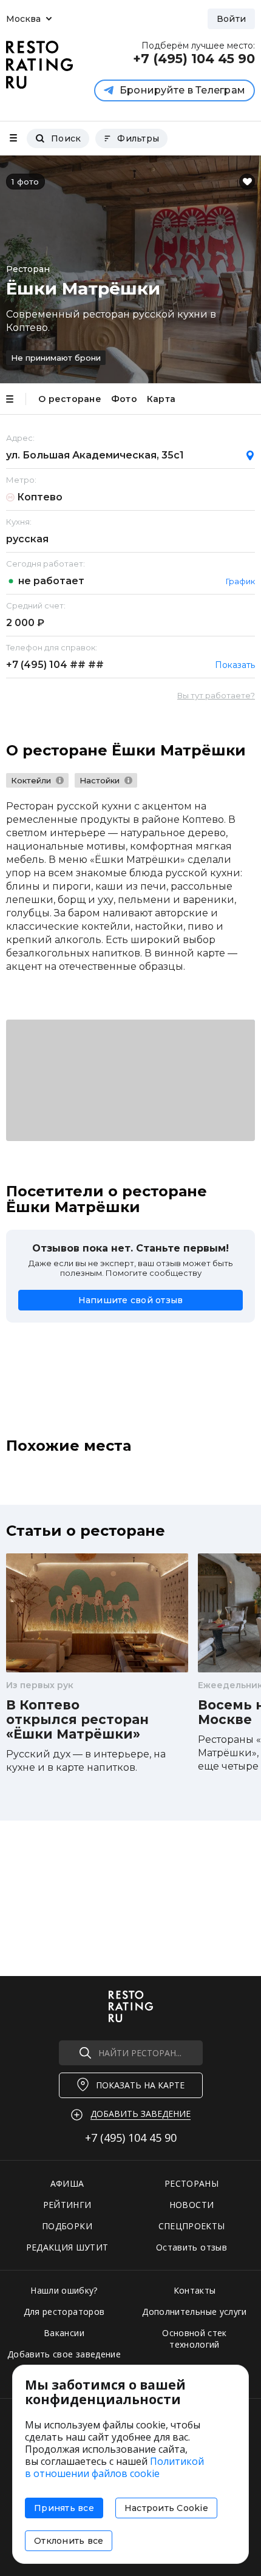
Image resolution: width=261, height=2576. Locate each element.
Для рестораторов (64, 2312)
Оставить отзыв (192, 2247)
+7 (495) (55, 665)
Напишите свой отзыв (131, 1300)
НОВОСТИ (192, 2205)
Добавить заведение (141, 2114)
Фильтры (138, 138)
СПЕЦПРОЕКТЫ (192, 2226)
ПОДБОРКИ (67, 2226)
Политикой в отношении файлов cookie (114, 2467)
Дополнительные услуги (194, 2312)
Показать (235, 665)
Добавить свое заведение (64, 2354)
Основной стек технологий (195, 2339)
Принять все (64, 2508)
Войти (231, 19)
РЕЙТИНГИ (67, 2205)
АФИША (67, 2183)
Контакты (195, 2290)
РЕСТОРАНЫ (192, 2183)
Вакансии (64, 2333)
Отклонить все (69, 2541)
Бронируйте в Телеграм (182, 90)
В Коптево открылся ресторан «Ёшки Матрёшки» (77, 1720)
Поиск (66, 138)
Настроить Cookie (166, 2508)
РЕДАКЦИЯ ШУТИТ (67, 2247)
